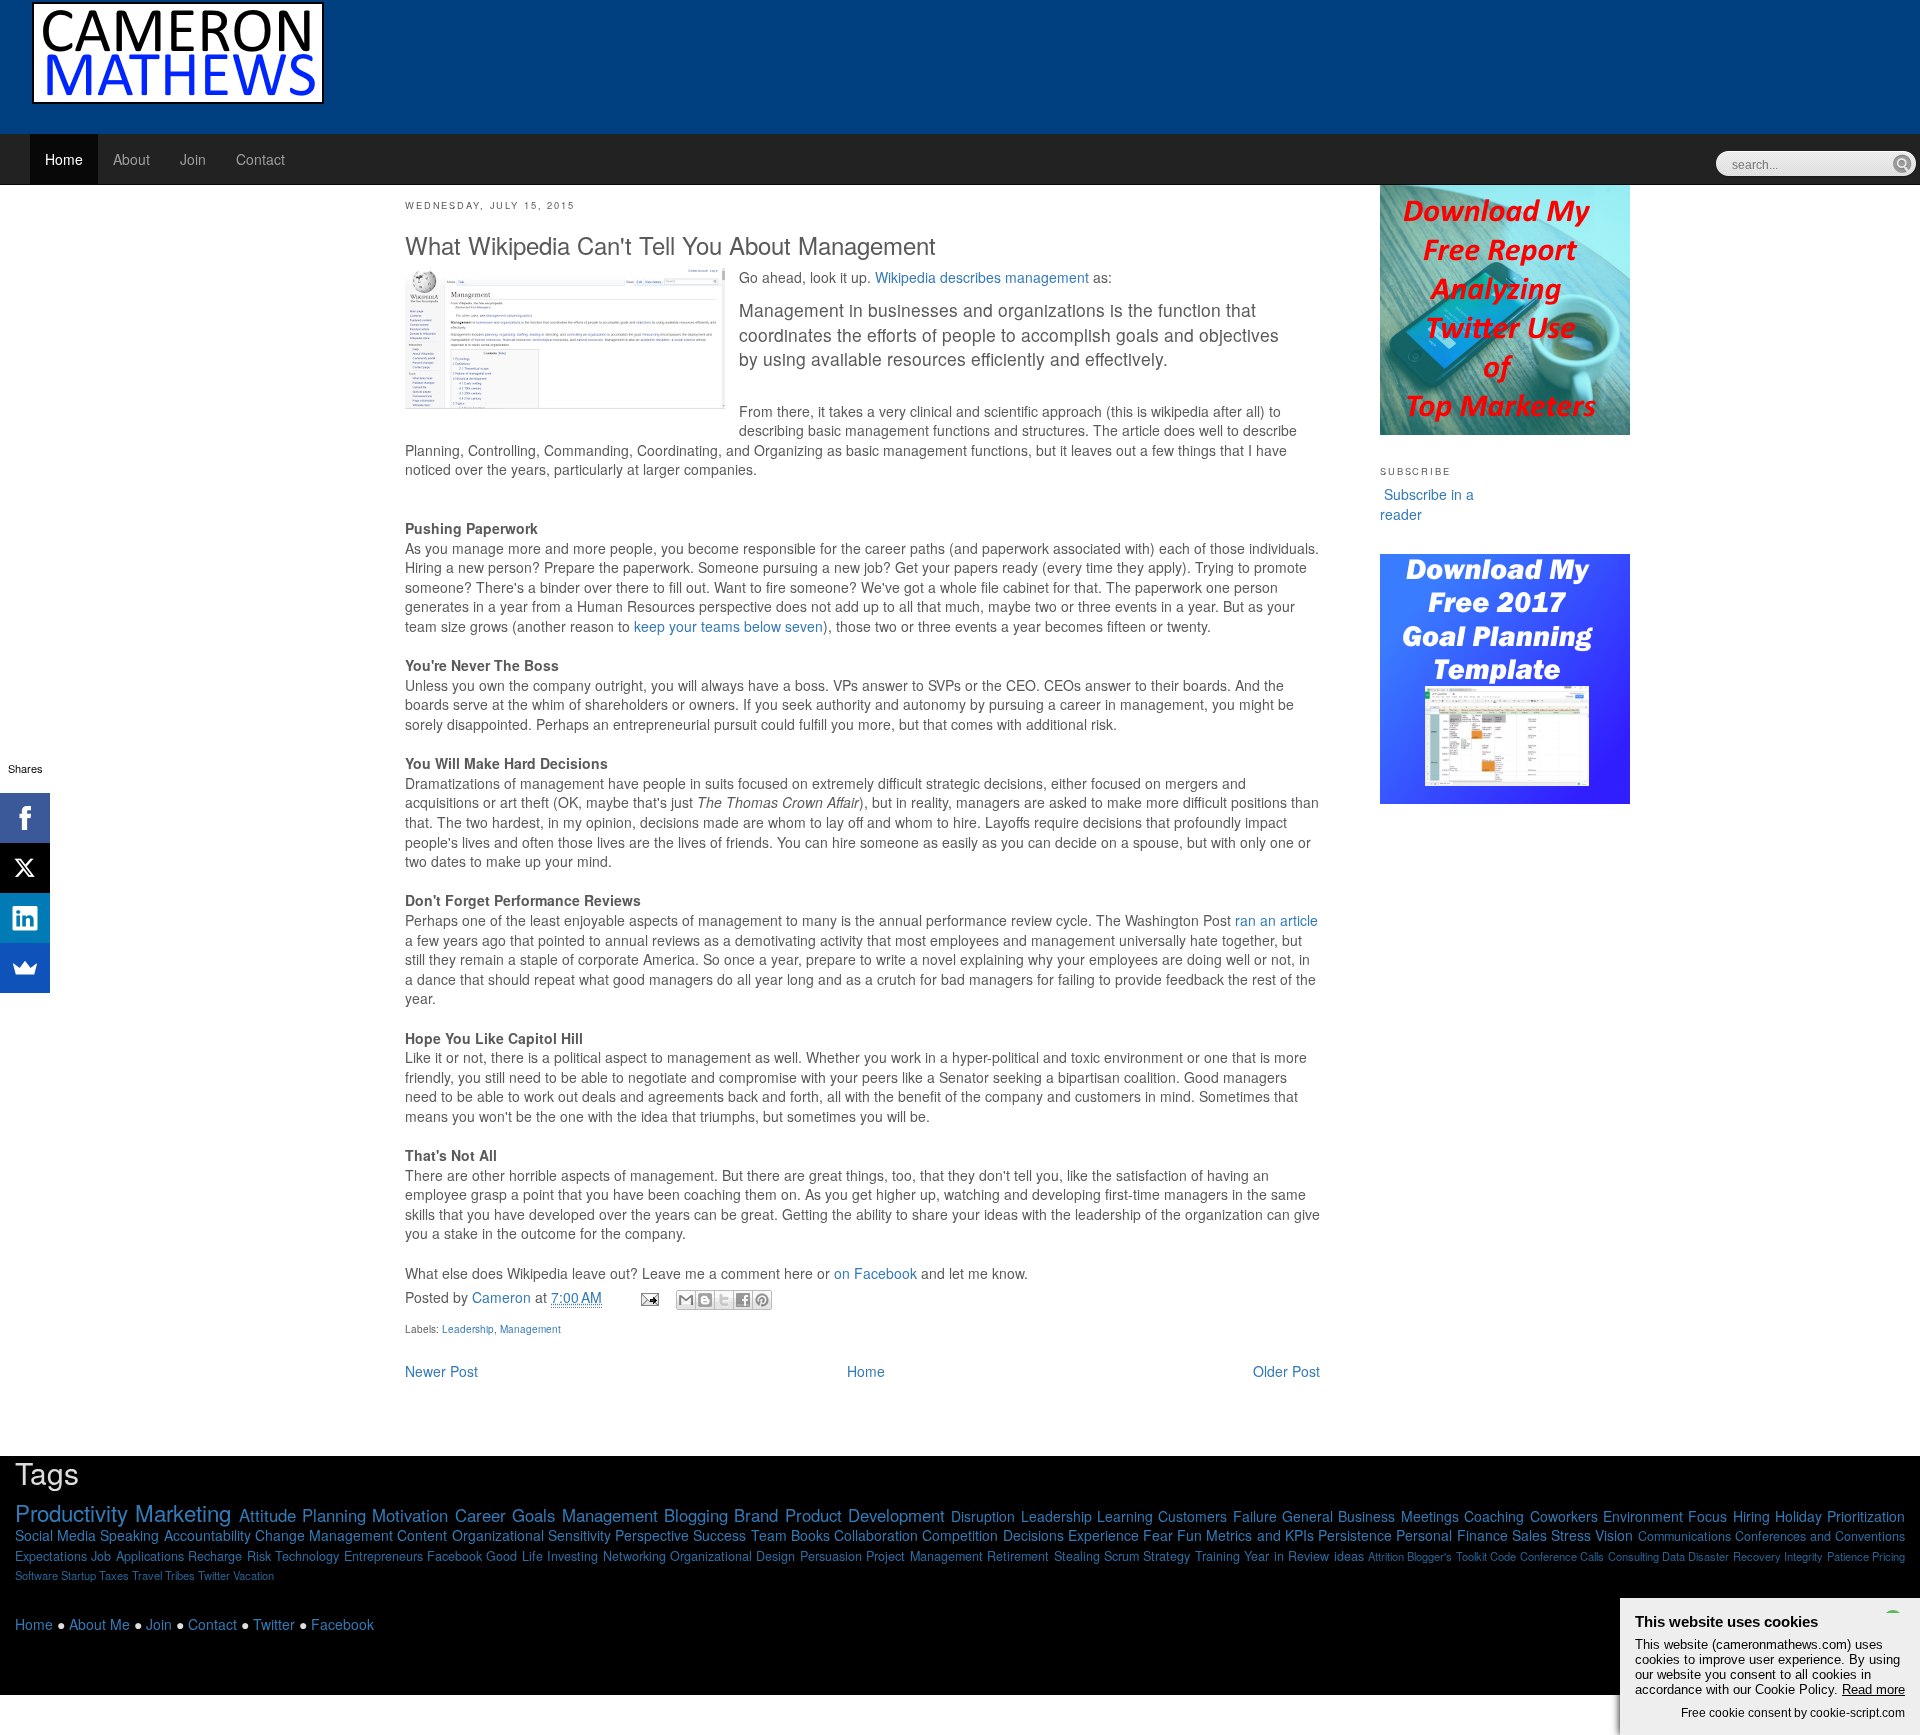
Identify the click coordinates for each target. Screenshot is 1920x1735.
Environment (1643, 1516)
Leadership (468, 1329)
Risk (259, 1556)
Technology (307, 1556)
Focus (1707, 1516)
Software (36, 1575)
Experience (1103, 1535)
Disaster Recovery (1734, 1556)
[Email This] (686, 1300)
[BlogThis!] (705, 1300)
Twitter (214, 1575)
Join (193, 159)
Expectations (51, 1556)
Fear (1158, 1535)
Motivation (410, 1515)
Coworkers (1564, 1516)
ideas (1349, 1556)
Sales (1529, 1535)
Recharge (215, 1556)
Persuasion (831, 1556)
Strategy (1166, 1556)
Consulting (1633, 1556)
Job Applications (137, 1556)
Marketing (183, 1512)
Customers (1192, 1516)
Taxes (114, 1575)
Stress (1571, 1535)
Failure (1255, 1516)
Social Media (55, 1535)
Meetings (1430, 1516)
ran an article (1276, 920)
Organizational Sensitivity (531, 1535)
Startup (78, 1575)
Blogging (696, 1515)
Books (810, 1535)
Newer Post (441, 1371)
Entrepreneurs (383, 1556)
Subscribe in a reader (1427, 504)
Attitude (267, 1515)
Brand (756, 1515)
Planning (334, 1515)
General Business (1338, 1516)
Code (1503, 1556)
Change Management (324, 1535)
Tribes (180, 1575)
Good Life (514, 1556)
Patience (1848, 1556)
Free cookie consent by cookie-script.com (1793, 1712)
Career (480, 1515)
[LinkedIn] (25, 918)
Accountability (207, 1535)
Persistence (1355, 1535)
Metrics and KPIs (1259, 1535)
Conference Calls (1562, 1556)
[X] (25, 868)
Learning (1125, 1516)
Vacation (253, 1575)
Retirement (1018, 1556)
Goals (533, 1515)
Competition (960, 1535)
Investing (572, 1556)
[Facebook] (25, 818)
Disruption (983, 1516)
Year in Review (1286, 1556)
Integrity (1803, 1556)
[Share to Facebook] (743, 1300)
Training (1217, 1556)
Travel (147, 1575)
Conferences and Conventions (1820, 1536)
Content (422, 1535)
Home (64, 159)
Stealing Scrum (1096, 1556)
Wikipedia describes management (982, 277)
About (131, 159)
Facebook (454, 1556)
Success (719, 1535)
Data (1673, 1556)
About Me (99, 1624)
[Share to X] (724, 1300)
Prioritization (1866, 1516)
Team (769, 1535)
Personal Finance (1451, 1535)
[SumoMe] (25, 968)
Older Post (1286, 1371)
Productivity (71, 1512)
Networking (634, 1556)
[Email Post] (648, 1297)
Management (530, 1329)
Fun (1189, 1535)
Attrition (1386, 1556)
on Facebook (875, 1273)
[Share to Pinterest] (762, 1300)
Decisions (1033, 1535)
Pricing (1888, 1556)
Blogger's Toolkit (1446, 1556)
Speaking (129, 1535)
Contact (260, 159)
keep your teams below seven (728, 626)
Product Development (865, 1515)
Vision (1614, 1535)
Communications (1684, 1536)
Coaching (1494, 1516)
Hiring (1751, 1516)
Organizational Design (732, 1556)
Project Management (924, 1556)
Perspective (652, 1535)
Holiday (1798, 1516)
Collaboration (876, 1535)
